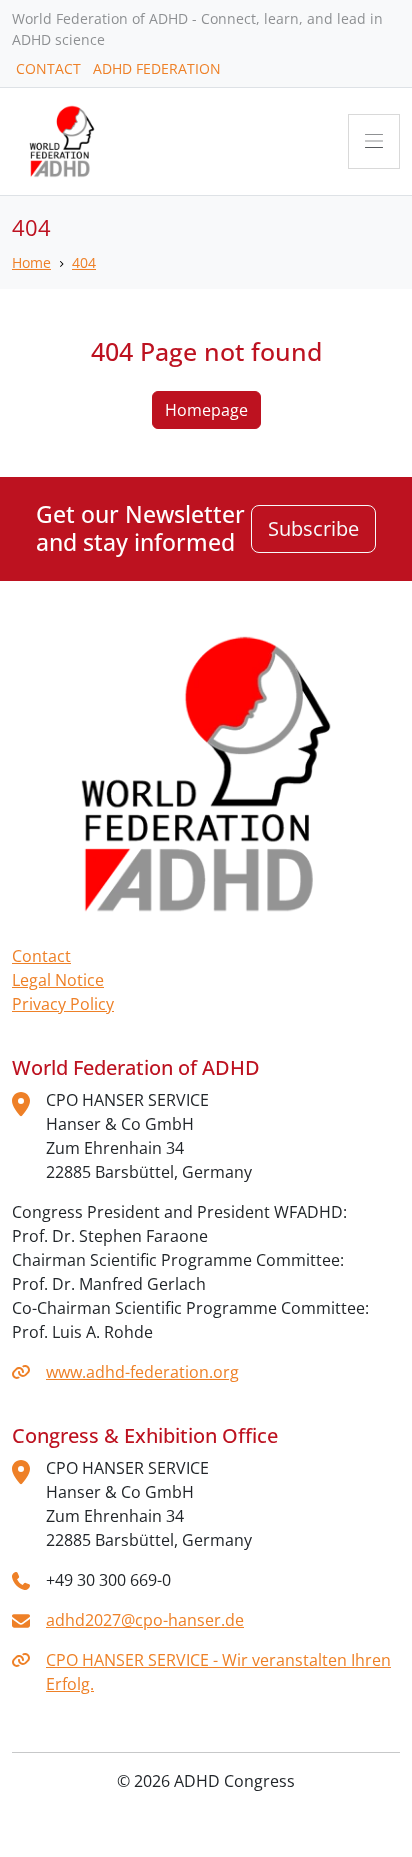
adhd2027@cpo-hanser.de (145, 1620)
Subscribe (313, 528)
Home (31, 262)
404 (84, 262)
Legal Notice (58, 980)
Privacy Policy (63, 1004)
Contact (41, 956)
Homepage (206, 410)
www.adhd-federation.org (142, 1372)
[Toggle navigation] (374, 141)
